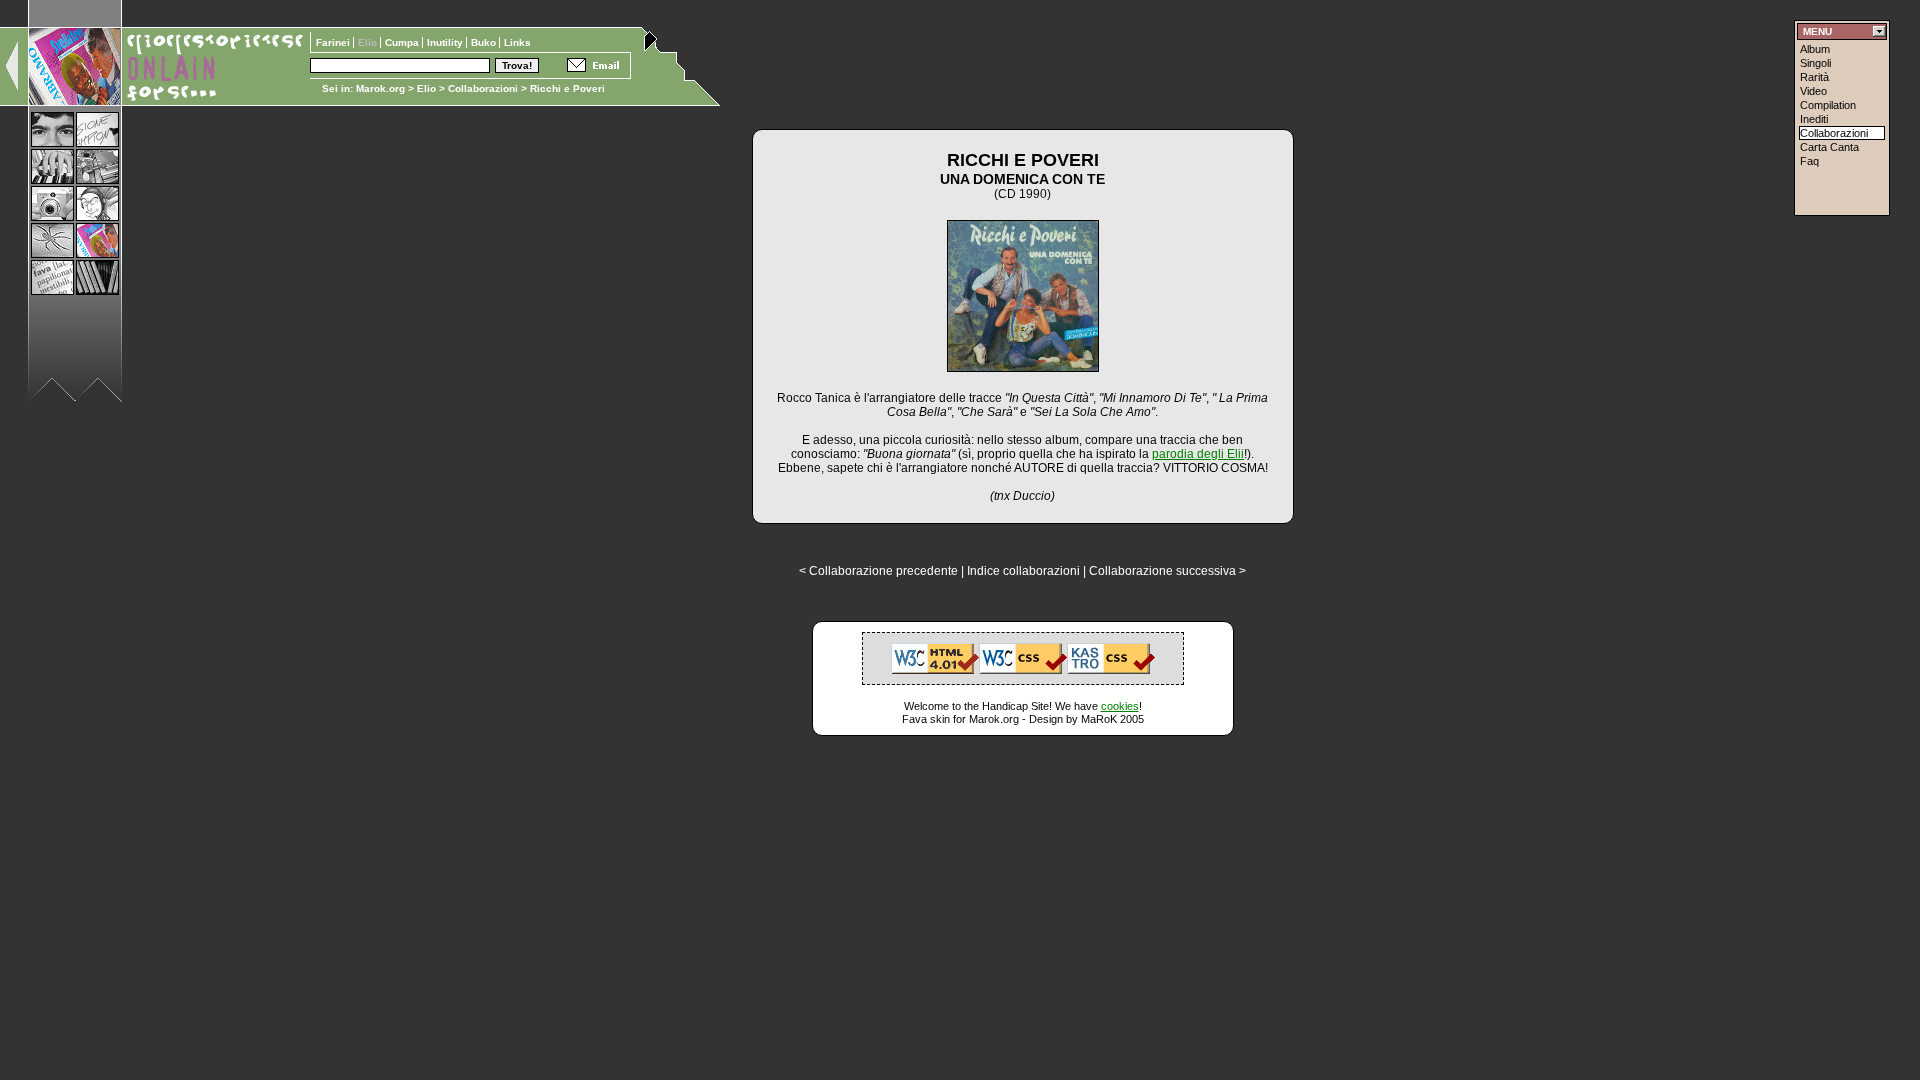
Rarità (1814, 77)
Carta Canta (1829, 147)
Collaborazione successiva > (1167, 571)
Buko (485, 42)
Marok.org (380, 88)
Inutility (446, 42)
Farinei (334, 42)
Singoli (1815, 63)
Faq (1809, 161)
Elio (426, 88)
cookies (1120, 706)
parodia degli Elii (1198, 454)
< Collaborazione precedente (878, 571)
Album (1815, 49)
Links (517, 42)
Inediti (1814, 119)
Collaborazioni (483, 88)
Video (1813, 91)
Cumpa (403, 42)
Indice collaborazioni (1023, 571)
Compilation (1828, 105)
